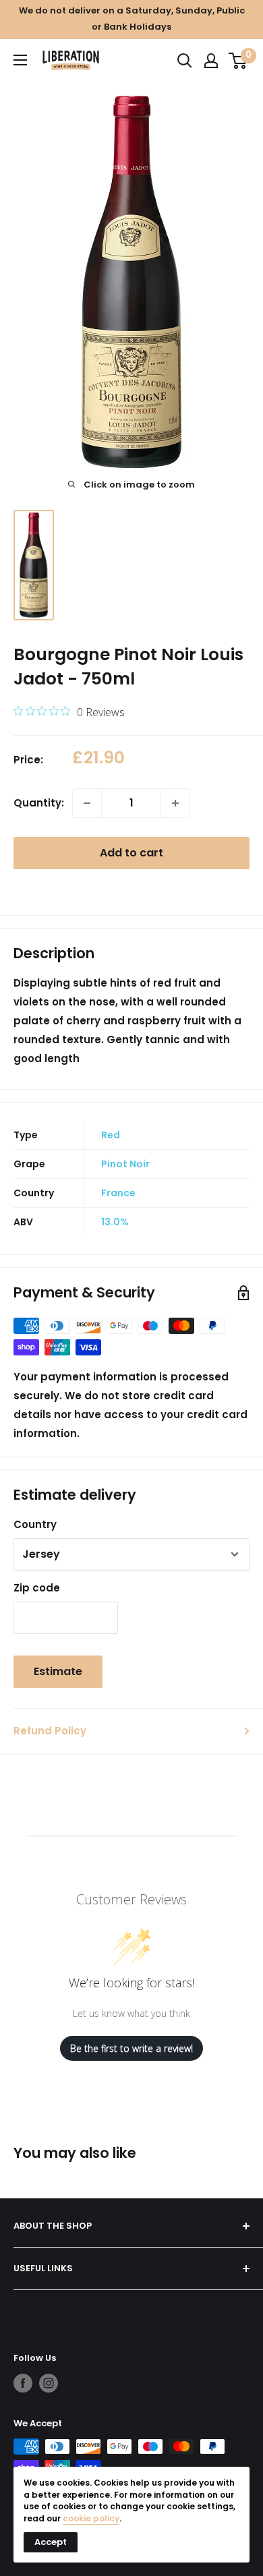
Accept (51, 2542)
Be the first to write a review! (131, 2048)
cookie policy (91, 2518)
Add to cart (131, 853)
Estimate (58, 1671)
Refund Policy (50, 1731)
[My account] (211, 61)
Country (35, 1524)
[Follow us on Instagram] (49, 2383)
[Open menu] (20, 60)
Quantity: (39, 803)
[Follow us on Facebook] (23, 2383)
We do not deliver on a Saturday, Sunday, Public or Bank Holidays (132, 19)
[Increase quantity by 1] (175, 803)
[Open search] (185, 61)
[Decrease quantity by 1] (87, 803)
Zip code (37, 1588)
